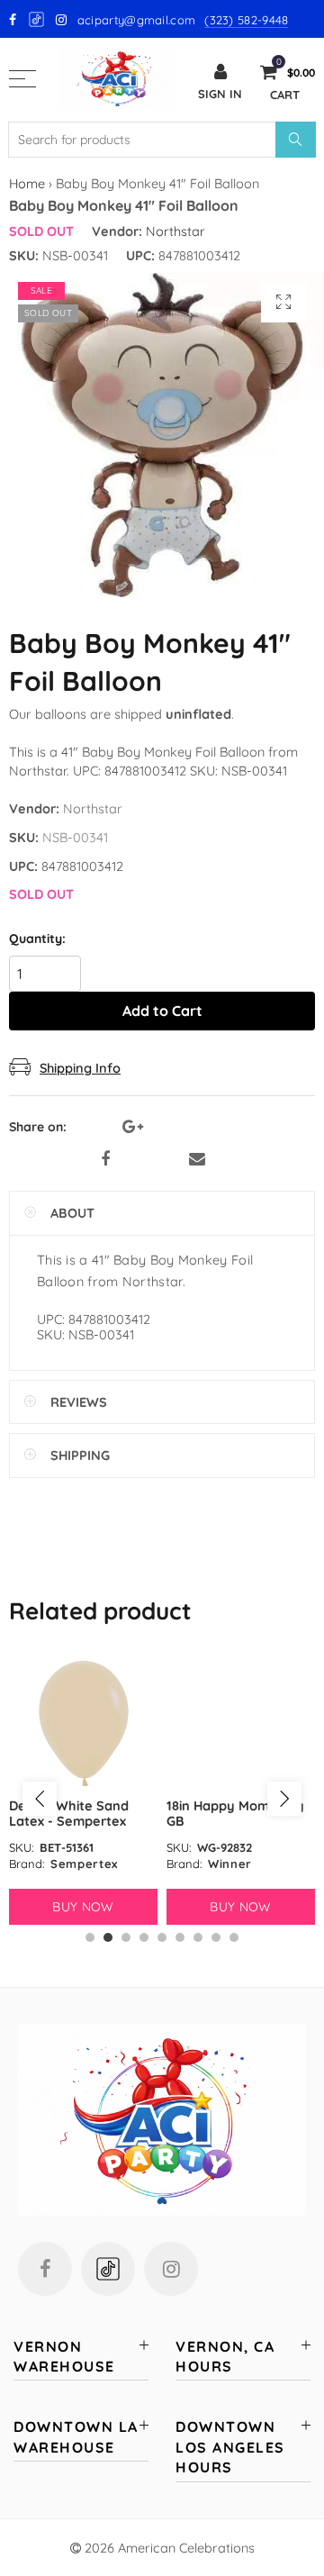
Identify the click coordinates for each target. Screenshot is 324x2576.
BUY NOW (83, 1907)
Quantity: (37, 939)
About (72, 1213)
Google (37, 19)
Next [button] (284, 1799)
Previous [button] (40, 1799)
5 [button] (162, 1937)
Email (197, 1159)
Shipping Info (80, 1068)
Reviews (79, 1402)
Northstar (175, 231)
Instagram (171, 2269)
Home (27, 183)
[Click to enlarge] (283, 302)
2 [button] (108, 1937)
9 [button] (234, 1937)
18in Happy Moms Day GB (235, 1813)
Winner (230, 1864)
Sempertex (84, 1864)
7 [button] (198, 1937)
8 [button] (216, 1937)
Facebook (105, 1159)
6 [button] (180, 1937)
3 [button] (126, 1937)
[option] (83, 1790)
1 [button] (90, 1937)
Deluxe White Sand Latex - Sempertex (69, 1813)
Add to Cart (162, 1011)
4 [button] (144, 1937)
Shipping (80, 1455)
